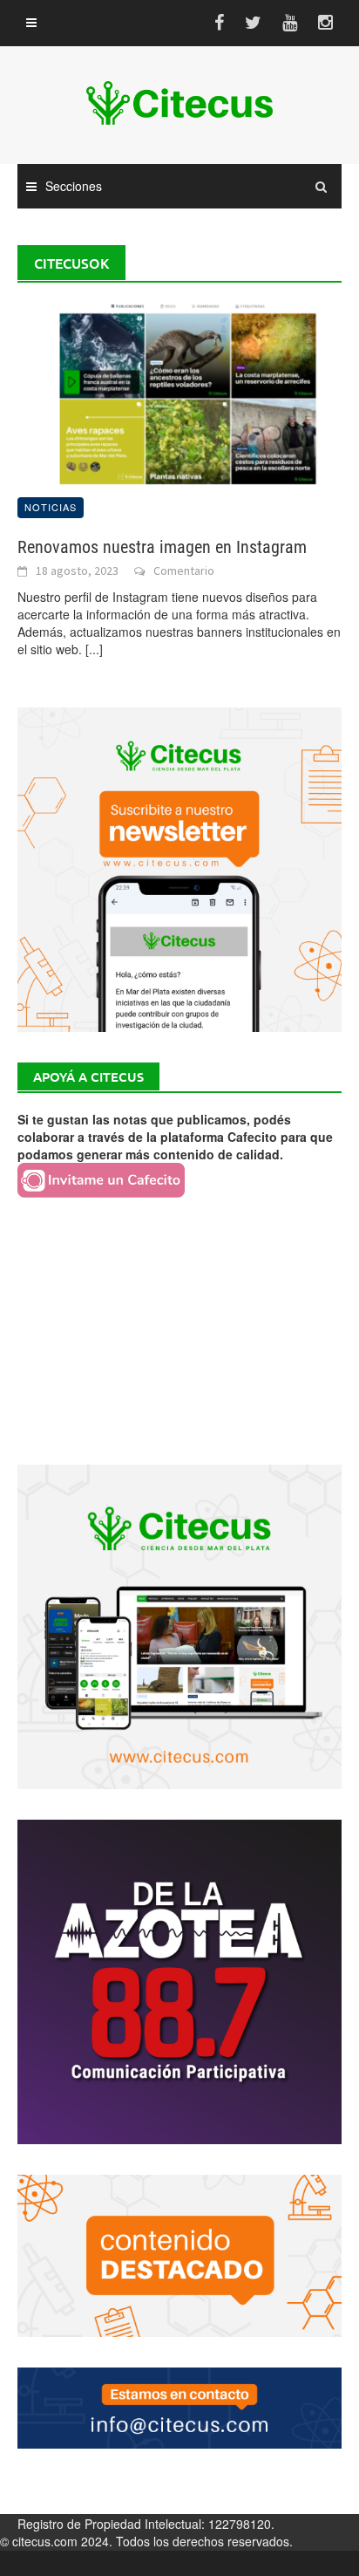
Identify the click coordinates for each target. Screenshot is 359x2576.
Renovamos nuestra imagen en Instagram (162, 547)
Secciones (74, 186)
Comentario (184, 571)
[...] (94, 649)
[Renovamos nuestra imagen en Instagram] (179, 391)
